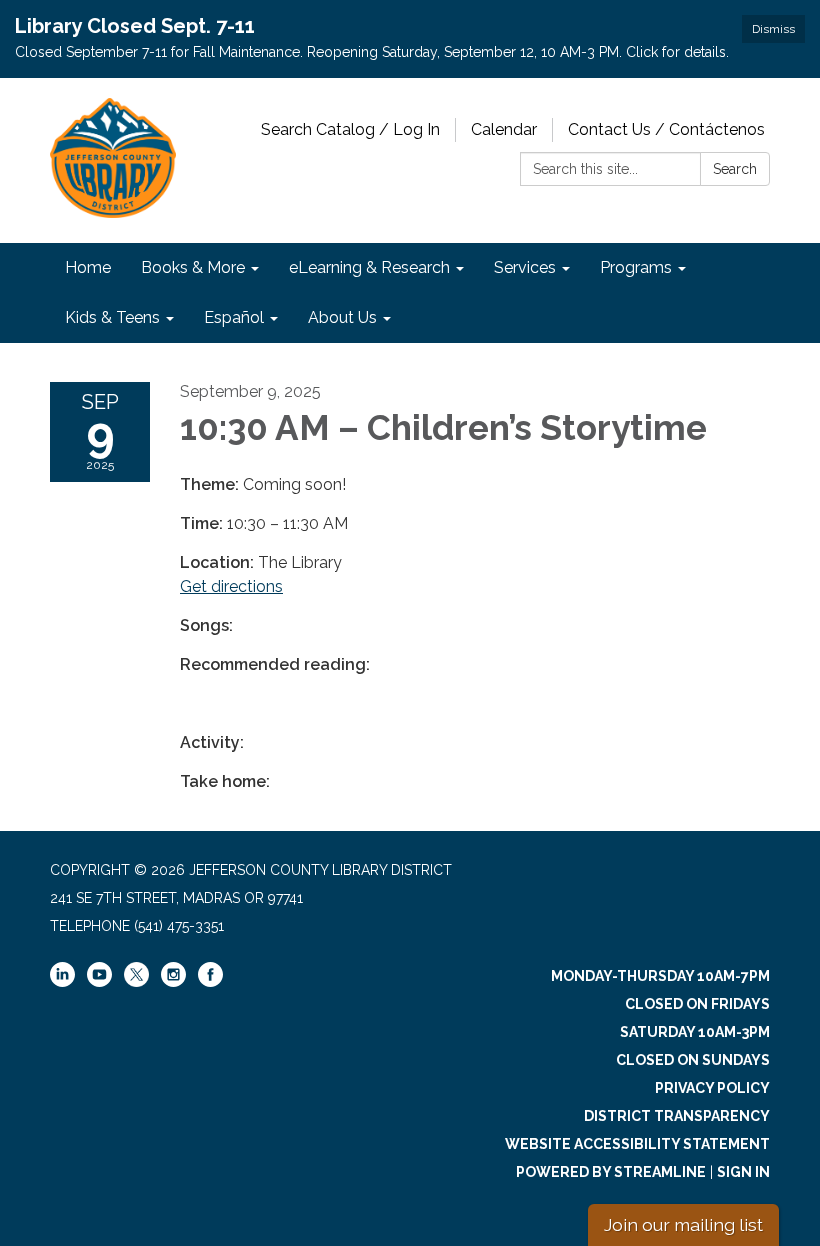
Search (735, 169)
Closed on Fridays (697, 1004)
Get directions (231, 586)
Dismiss (773, 29)
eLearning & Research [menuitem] (369, 267)
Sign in (743, 1172)
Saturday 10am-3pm (695, 1032)
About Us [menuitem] (342, 317)
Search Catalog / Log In (350, 129)
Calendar (504, 129)
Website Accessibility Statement (637, 1144)
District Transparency (677, 1116)
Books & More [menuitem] (193, 267)
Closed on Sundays (693, 1060)
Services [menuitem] (525, 267)
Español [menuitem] (234, 317)
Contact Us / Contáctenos (666, 129)
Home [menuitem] (88, 267)
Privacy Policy (712, 1088)
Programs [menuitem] (636, 267)
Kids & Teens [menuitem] (112, 317)
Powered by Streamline (611, 1172)
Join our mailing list (683, 1224)
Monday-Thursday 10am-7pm (660, 976)
